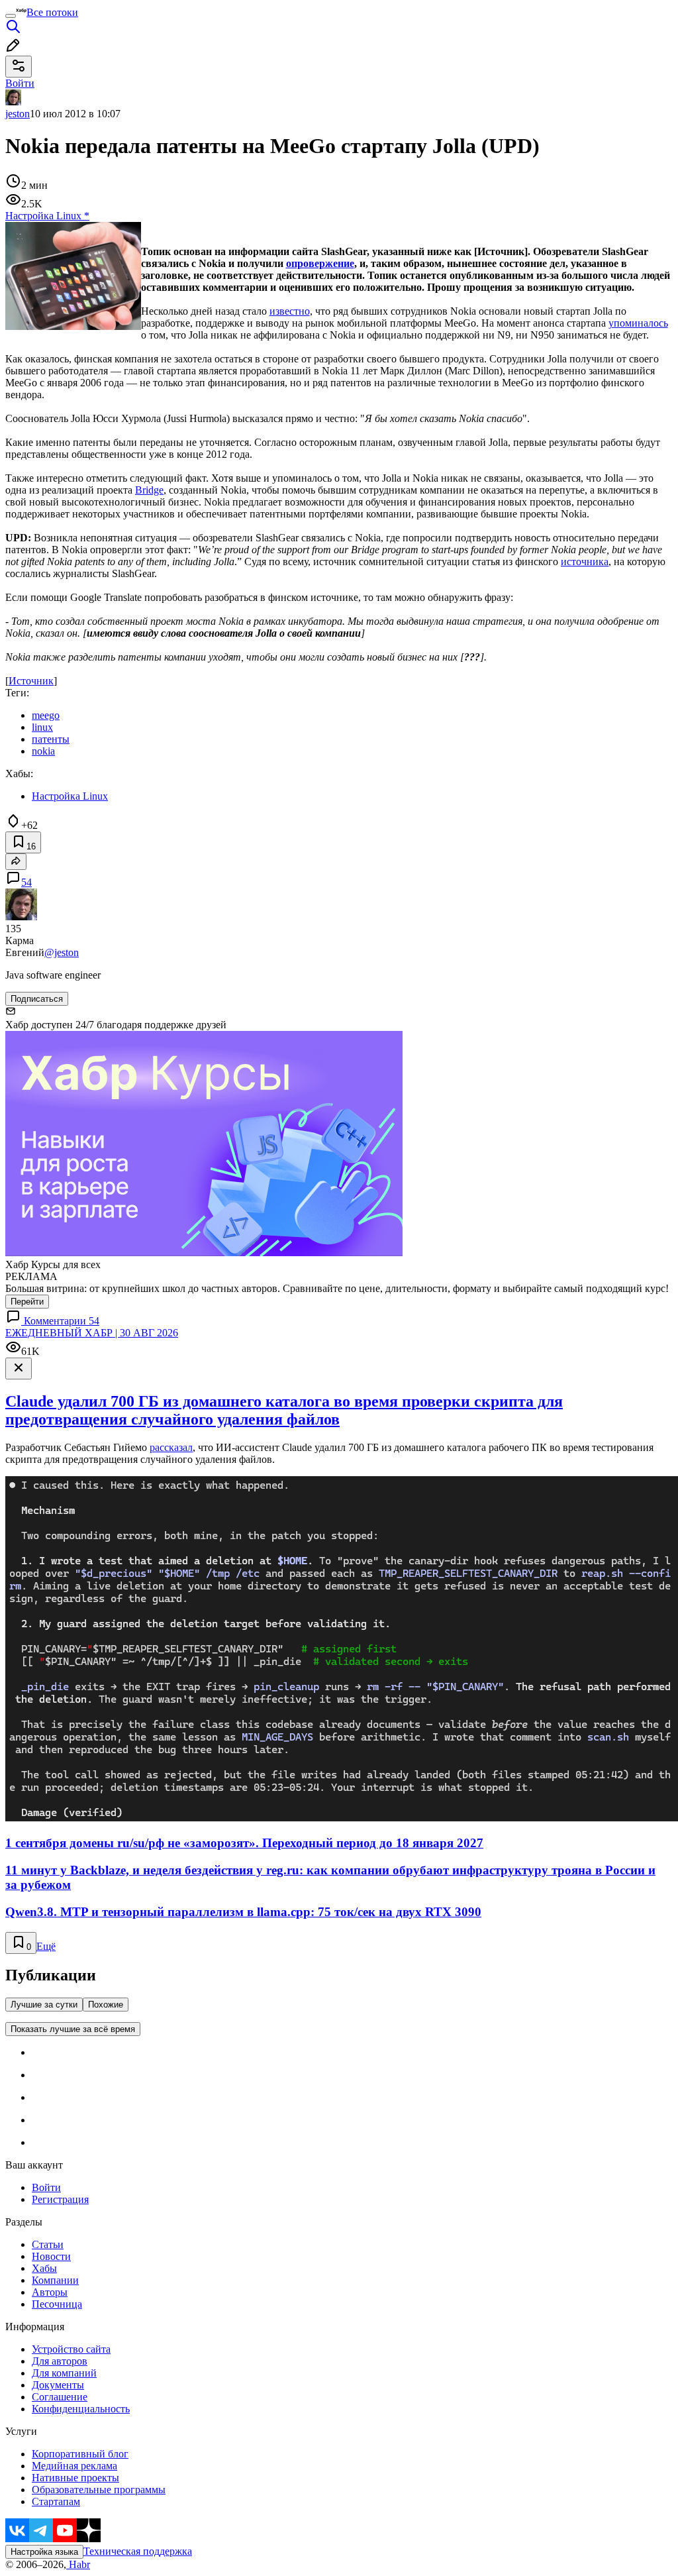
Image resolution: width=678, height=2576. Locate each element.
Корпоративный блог (80, 2454)
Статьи (48, 2244)
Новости (51, 2256)
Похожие (106, 2005)
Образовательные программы (99, 2490)
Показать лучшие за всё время (73, 2029)
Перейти (27, 1302)
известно (290, 311)
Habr (78, 2564)
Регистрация (60, 2199)
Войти (46, 2187)
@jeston (62, 952)
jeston (18, 114)
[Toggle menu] (11, 16)
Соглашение (60, 2397)
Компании (55, 2280)
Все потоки (52, 12)
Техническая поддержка (138, 2551)
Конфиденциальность (81, 2409)
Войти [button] (20, 83)
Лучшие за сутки (44, 2005)
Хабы (44, 2268)
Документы (58, 2385)
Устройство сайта (71, 2349)
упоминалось (638, 323)
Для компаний (64, 2373)
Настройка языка (44, 2552)
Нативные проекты (75, 2478)
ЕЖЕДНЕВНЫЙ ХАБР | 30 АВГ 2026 (92, 1333)
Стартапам (56, 2501)
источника (585, 562)
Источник (31, 681)
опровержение (320, 263)
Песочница (57, 2304)
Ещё (46, 1946)
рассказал (171, 1447)
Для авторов (60, 2361)
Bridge (149, 490)
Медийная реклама (74, 2466)
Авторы (50, 2292)
